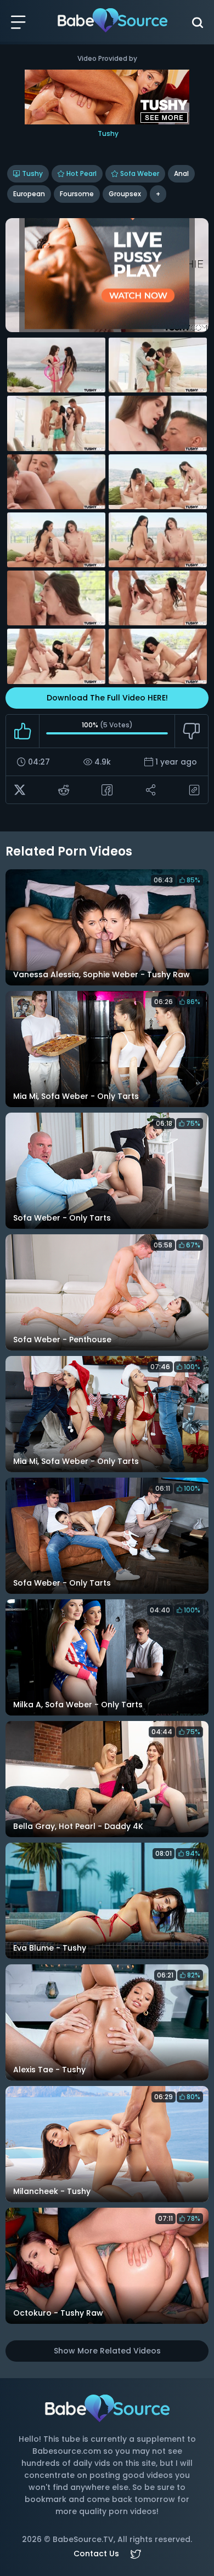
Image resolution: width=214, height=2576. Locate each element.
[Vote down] (191, 731)
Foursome (77, 194)
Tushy (32, 173)
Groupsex (125, 194)
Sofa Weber (140, 173)
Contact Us (96, 2554)
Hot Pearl (81, 173)
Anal (181, 173)
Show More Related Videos (107, 2351)
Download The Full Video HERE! (107, 698)
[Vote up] (23, 731)
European (29, 194)
